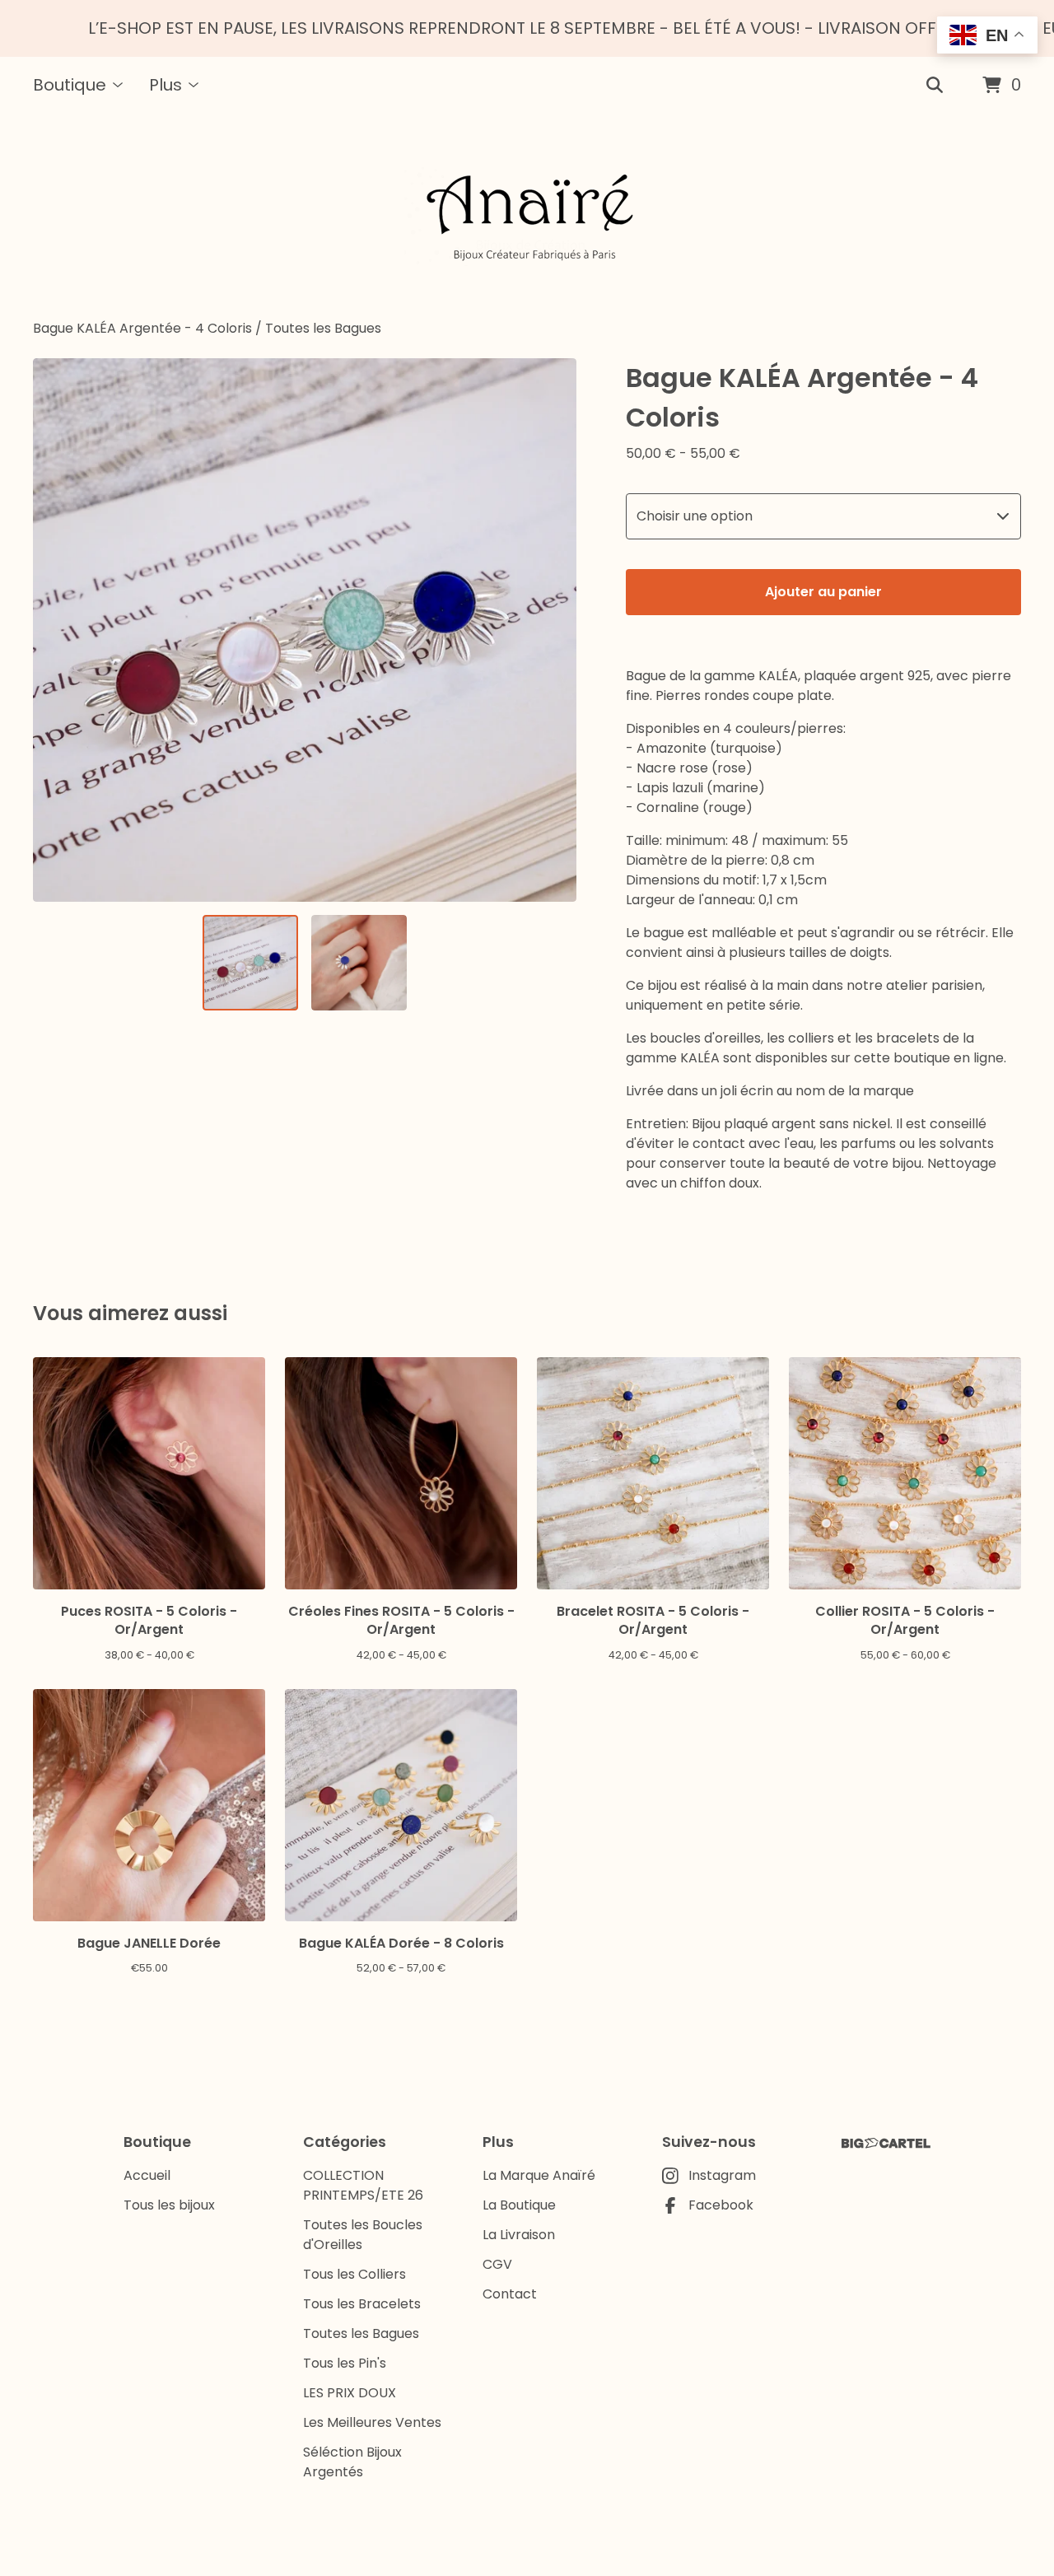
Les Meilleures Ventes (372, 2422)
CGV (497, 2264)
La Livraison (519, 2235)
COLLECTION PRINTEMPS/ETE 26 (363, 2185)
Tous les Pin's (345, 2363)
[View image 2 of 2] (359, 963)
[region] (527, 28)
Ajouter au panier (823, 592)
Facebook (721, 2205)
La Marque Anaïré (539, 2175)
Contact (510, 2294)
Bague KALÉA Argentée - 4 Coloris (142, 328)
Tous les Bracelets (362, 2304)
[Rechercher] (935, 86)
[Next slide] (553, 630)
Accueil (147, 2175)
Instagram (722, 2175)
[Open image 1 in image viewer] (305, 630)
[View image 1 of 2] (250, 963)
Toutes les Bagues (323, 328)
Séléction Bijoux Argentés (352, 2462)
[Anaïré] (527, 217)
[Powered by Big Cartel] (886, 2143)
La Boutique (519, 2205)
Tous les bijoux (169, 2205)
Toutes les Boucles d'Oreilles (363, 2235)
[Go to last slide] (56, 630)
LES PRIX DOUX (350, 2393)
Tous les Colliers (354, 2274)
